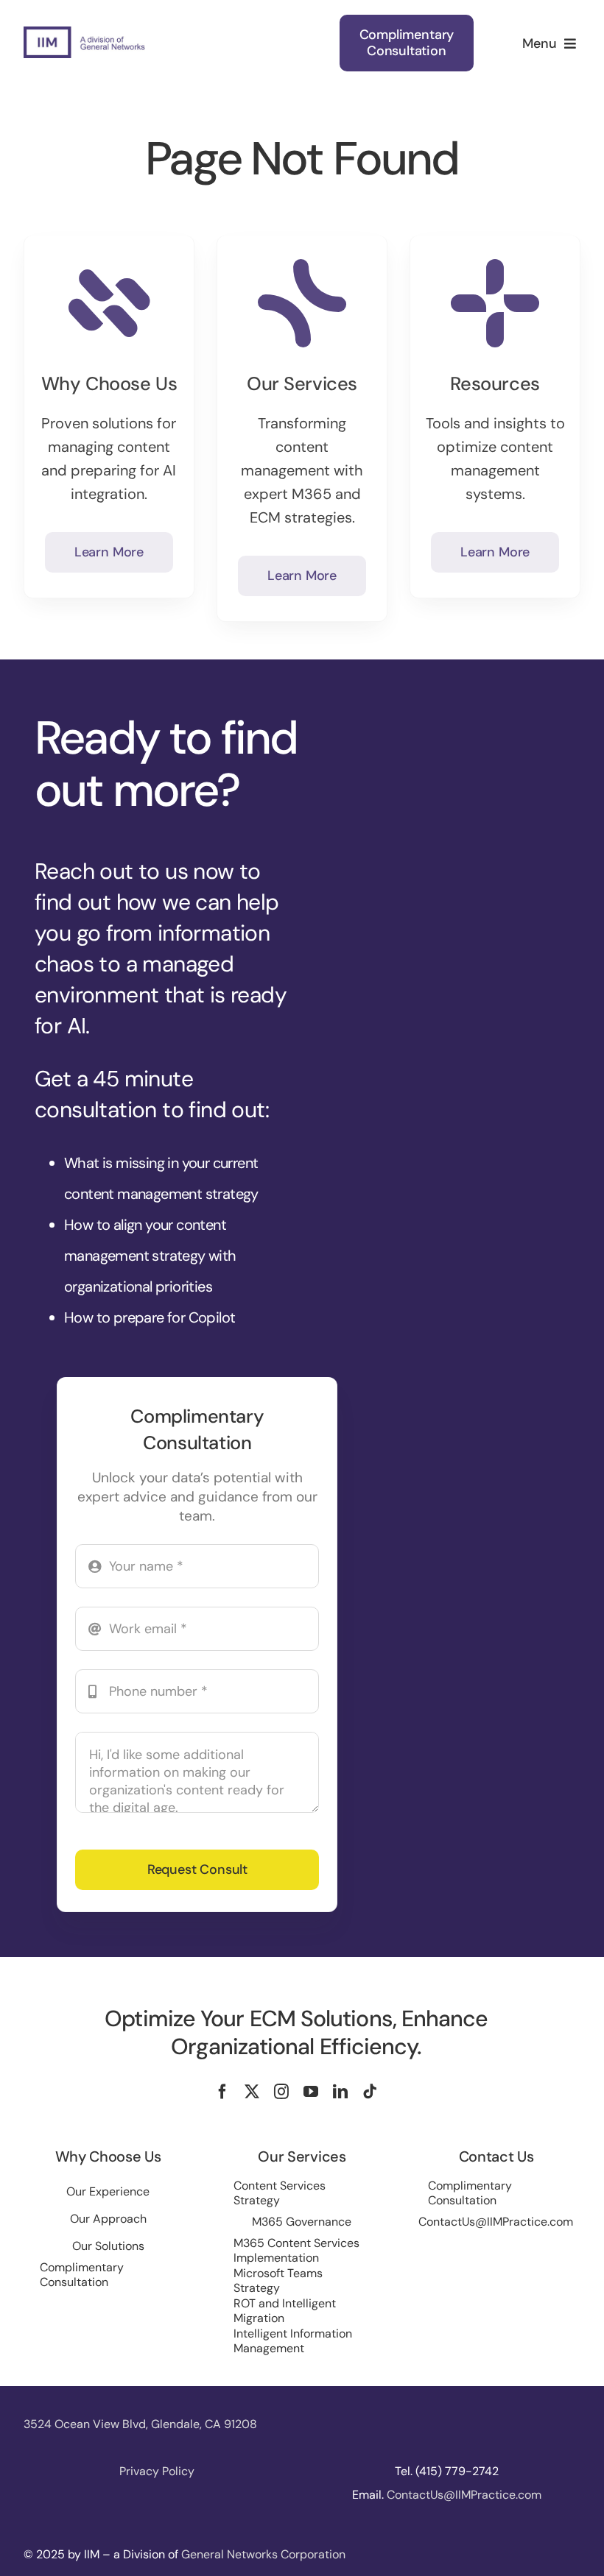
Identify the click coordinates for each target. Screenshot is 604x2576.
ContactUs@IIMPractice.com (464, 2495)
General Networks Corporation (263, 2554)
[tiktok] (370, 2092)
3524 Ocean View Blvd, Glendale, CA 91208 (140, 2424)
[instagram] (281, 2092)
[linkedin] (340, 2092)
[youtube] (311, 2092)
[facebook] (222, 2092)
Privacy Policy (157, 2471)
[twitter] (252, 2092)
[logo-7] (84, 34)
